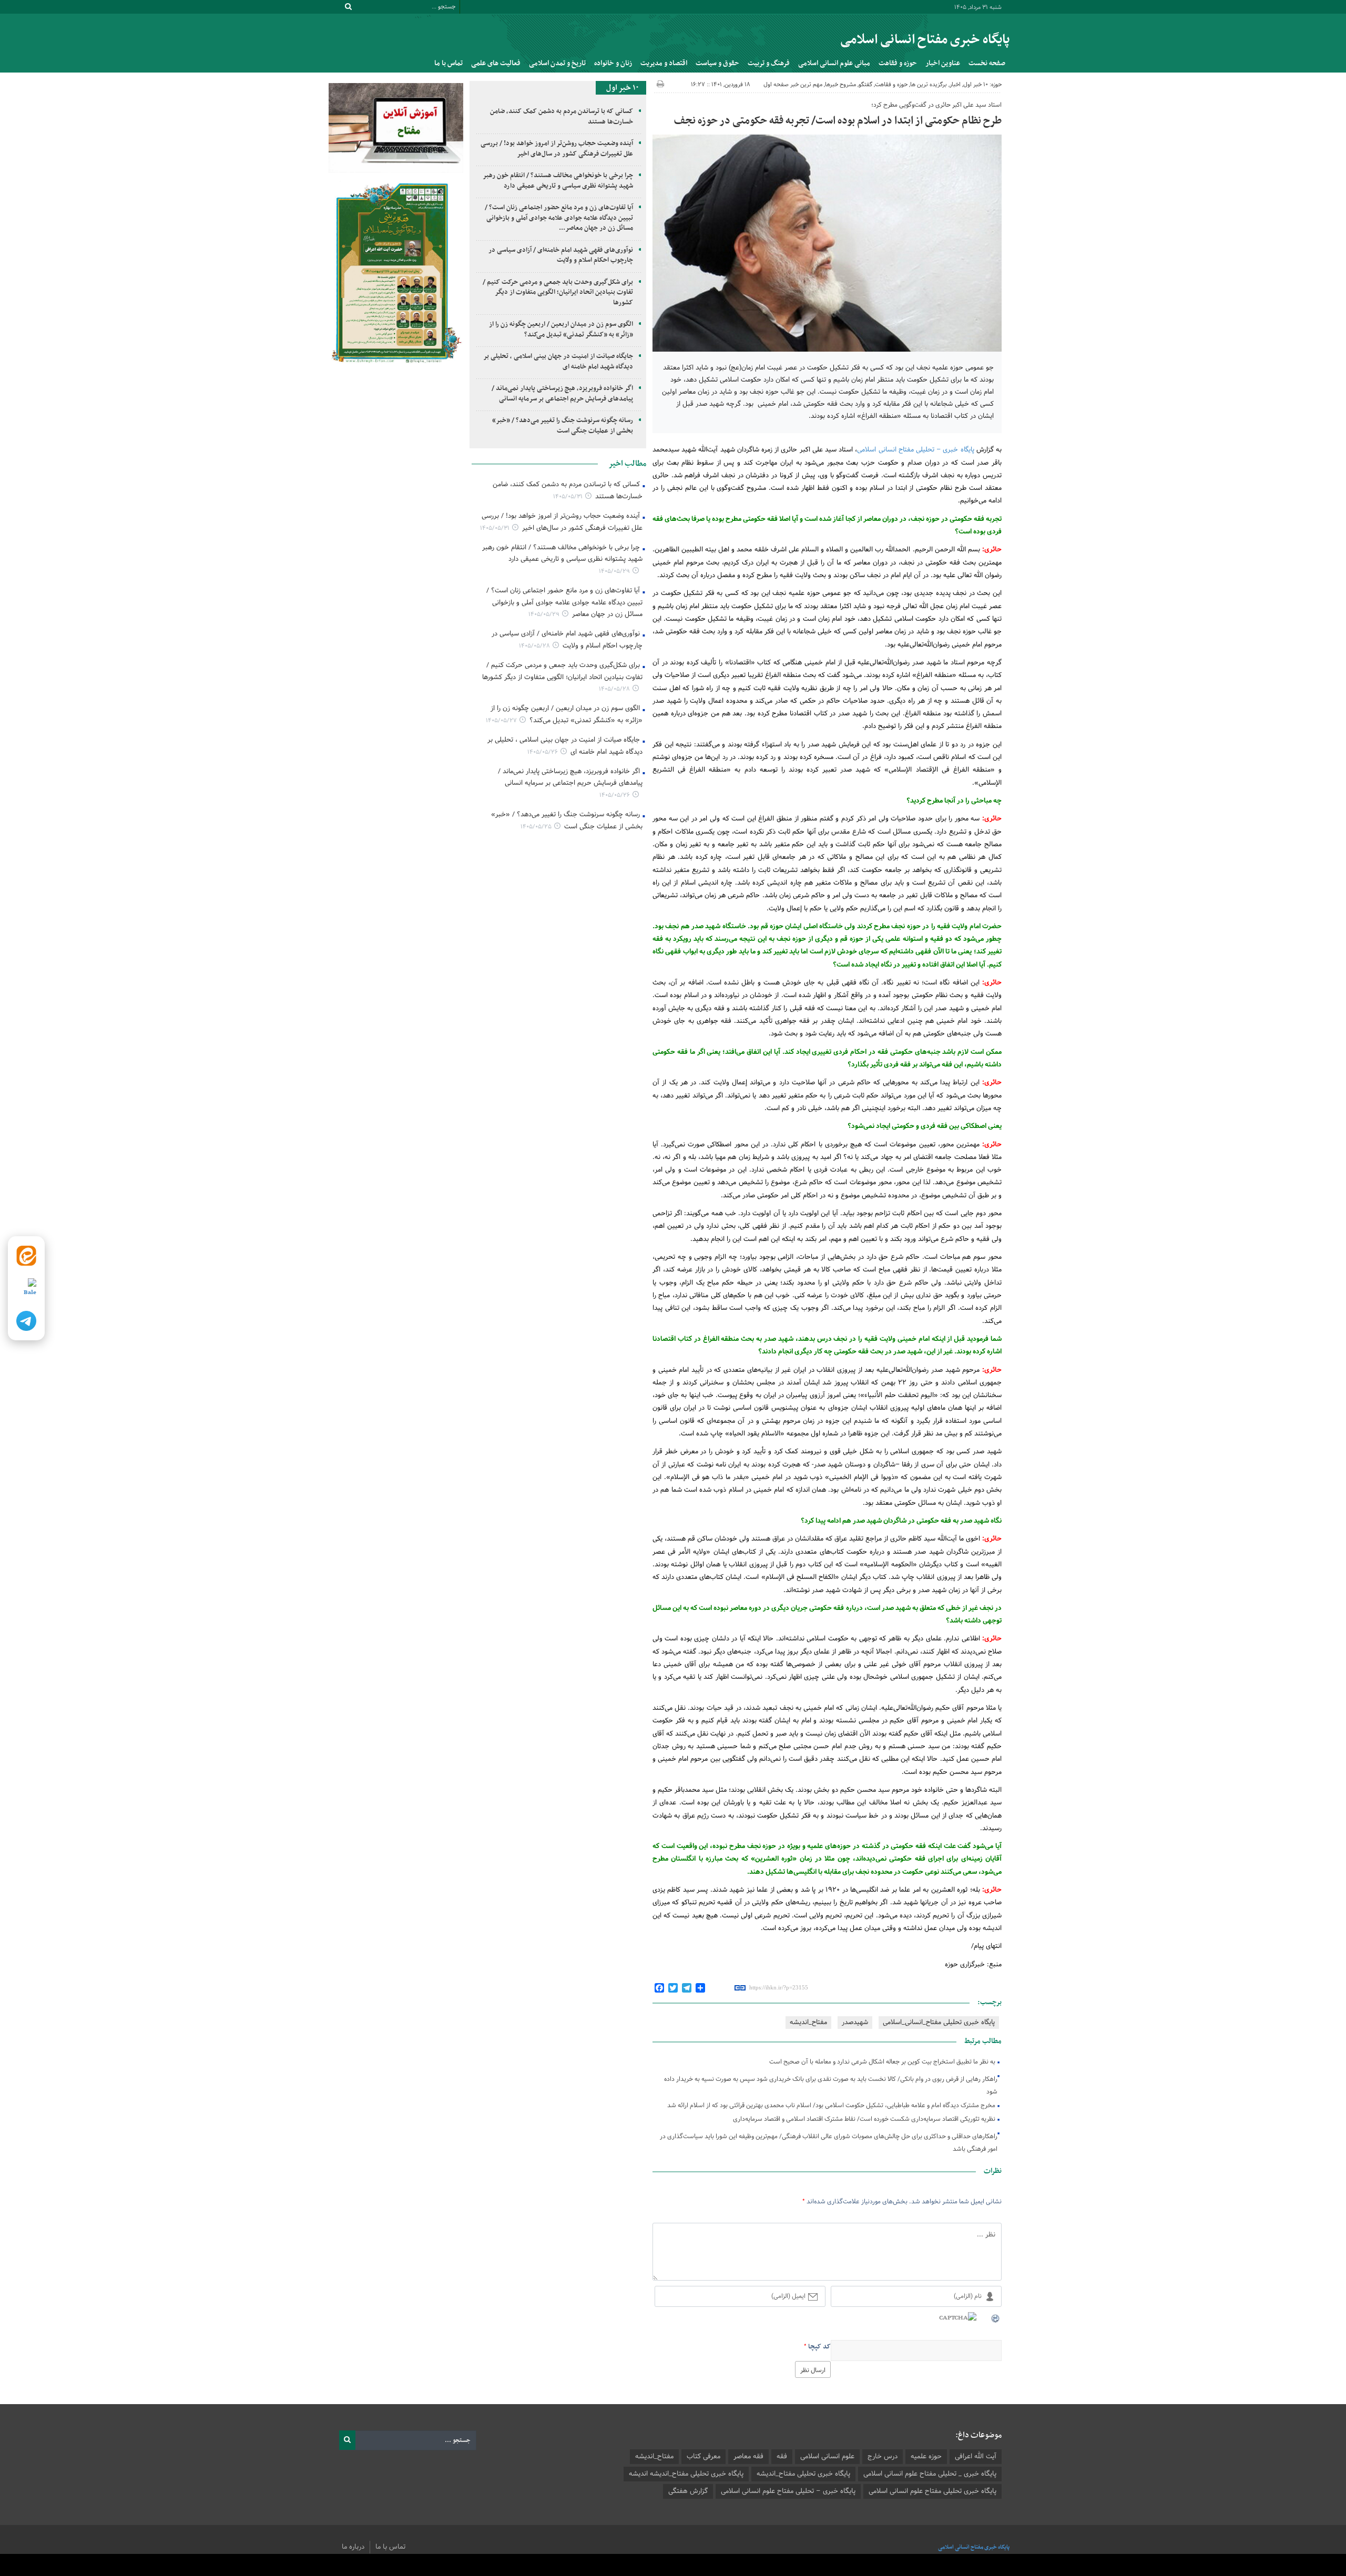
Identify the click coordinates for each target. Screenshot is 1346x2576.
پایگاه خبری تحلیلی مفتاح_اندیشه (803, 2474)
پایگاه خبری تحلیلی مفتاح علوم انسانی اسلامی (932, 2491)
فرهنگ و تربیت (769, 63)
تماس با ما (448, 63)
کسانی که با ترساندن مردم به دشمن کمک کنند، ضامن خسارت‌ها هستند (562, 117)
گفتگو (865, 85)
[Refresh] (996, 2318)
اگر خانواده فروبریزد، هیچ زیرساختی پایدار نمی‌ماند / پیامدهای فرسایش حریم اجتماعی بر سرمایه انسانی (562, 394)
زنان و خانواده (613, 63)
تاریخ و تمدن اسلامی (557, 63)
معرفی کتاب (703, 2457)
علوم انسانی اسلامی (827, 2457)
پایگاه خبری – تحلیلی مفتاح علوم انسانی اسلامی (788, 2491)
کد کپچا (819, 2347)
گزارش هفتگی (688, 2491)
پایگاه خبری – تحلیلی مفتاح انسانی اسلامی (915, 450)
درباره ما (353, 2547)
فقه (782, 2457)
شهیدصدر (855, 2023)
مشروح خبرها (840, 85)
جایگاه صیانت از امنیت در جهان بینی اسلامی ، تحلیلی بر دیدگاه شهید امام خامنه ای (558, 362)
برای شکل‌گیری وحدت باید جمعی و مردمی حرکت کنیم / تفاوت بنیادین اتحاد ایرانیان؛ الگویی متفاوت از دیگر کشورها (558, 293)
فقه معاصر (748, 2457)
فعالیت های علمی (496, 63)
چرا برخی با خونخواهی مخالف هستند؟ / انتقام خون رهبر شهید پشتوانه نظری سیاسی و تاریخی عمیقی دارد (558, 181)
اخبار (955, 85)
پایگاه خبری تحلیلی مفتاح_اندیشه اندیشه (686, 2474)
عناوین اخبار (943, 63)
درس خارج (883, 2457)
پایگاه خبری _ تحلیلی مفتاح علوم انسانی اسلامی (930, 2474)
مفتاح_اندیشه (808, 2023)
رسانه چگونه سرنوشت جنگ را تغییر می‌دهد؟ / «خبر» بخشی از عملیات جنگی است (563, 426)
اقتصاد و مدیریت (664, 63)
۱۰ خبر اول (976, 85)
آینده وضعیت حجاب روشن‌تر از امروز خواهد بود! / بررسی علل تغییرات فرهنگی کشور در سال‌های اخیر (557, 149)
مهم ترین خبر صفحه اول (793, 85)
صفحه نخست (987, 63)
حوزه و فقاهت (898, 63)
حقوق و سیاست (717, 63)
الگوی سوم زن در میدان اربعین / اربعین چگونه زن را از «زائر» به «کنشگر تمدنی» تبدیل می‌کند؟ (561, 330)
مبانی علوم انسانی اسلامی (834, 63)
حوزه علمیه (926, 2457)
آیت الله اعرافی (976, 2457)
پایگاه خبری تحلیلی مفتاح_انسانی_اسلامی (939, 2023)
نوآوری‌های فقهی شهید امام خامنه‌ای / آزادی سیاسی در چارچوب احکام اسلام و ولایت (561, 255)
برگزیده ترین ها (929, 85)
